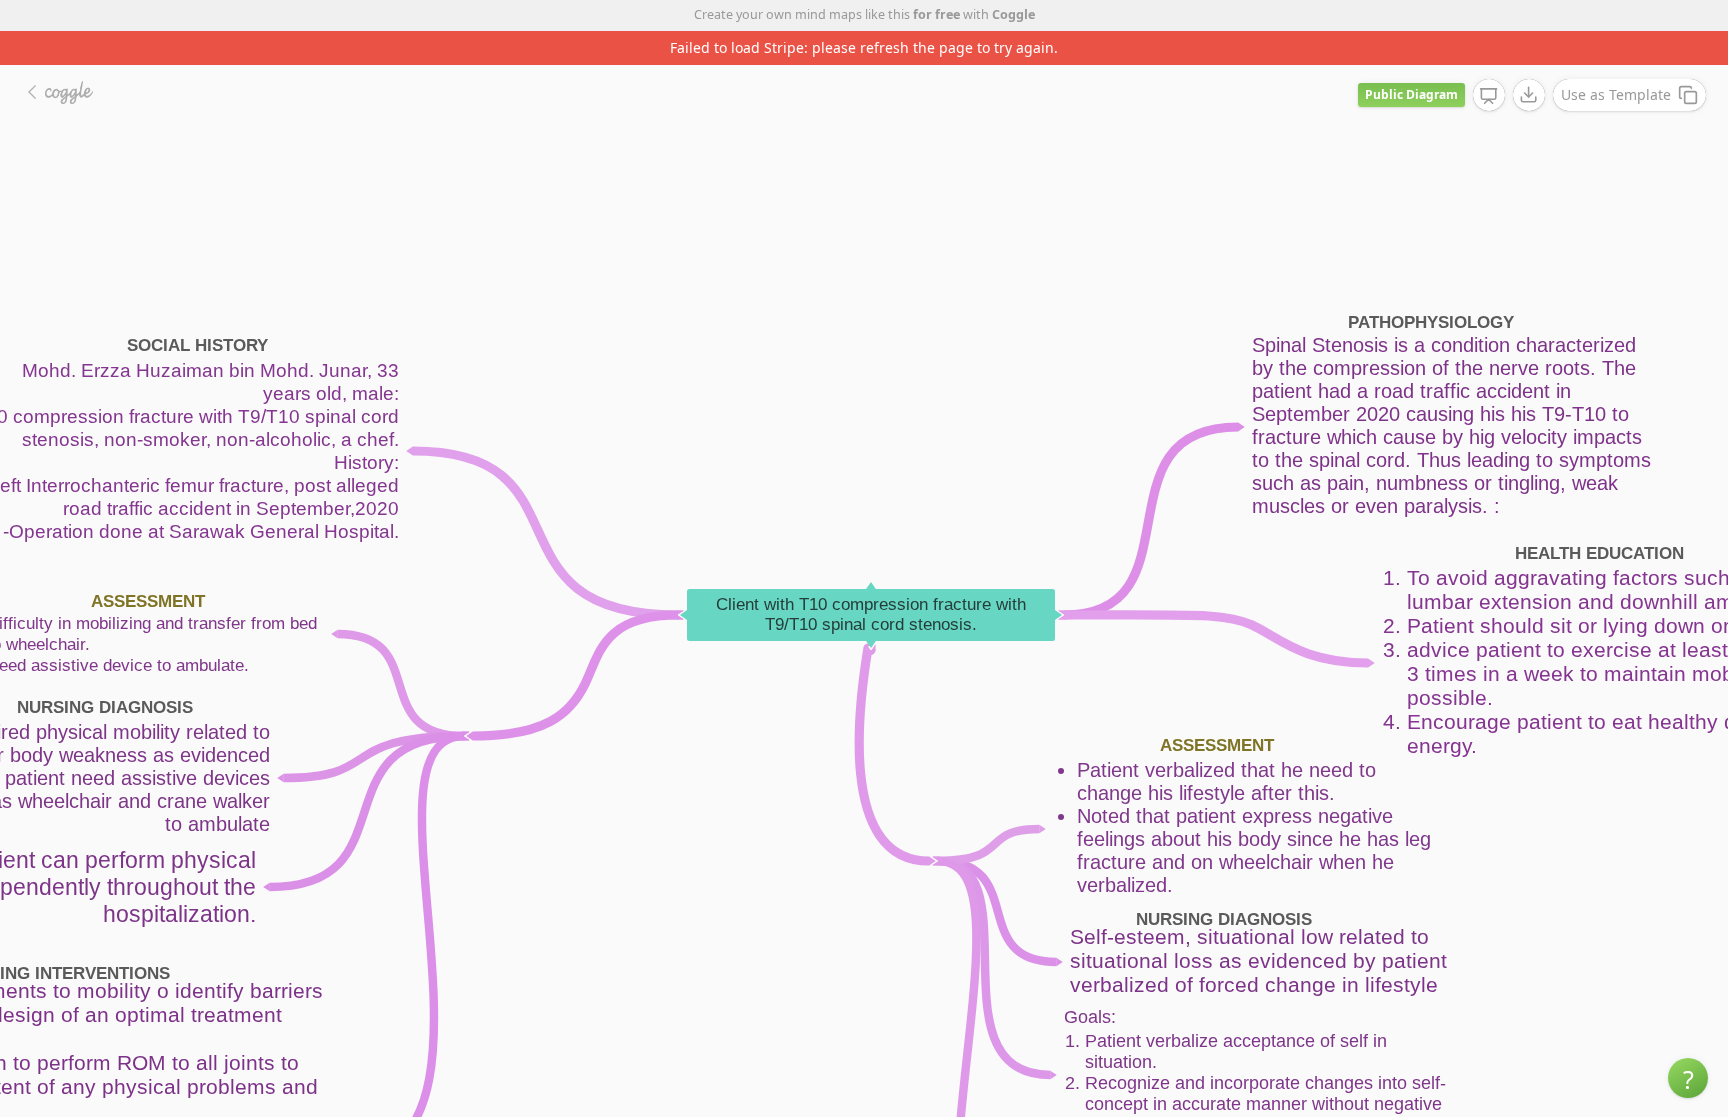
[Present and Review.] (1489, 96)
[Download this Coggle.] (1529, 95)
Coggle (1013, 14)
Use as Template (1616, 94)
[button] (1688, 1078)
